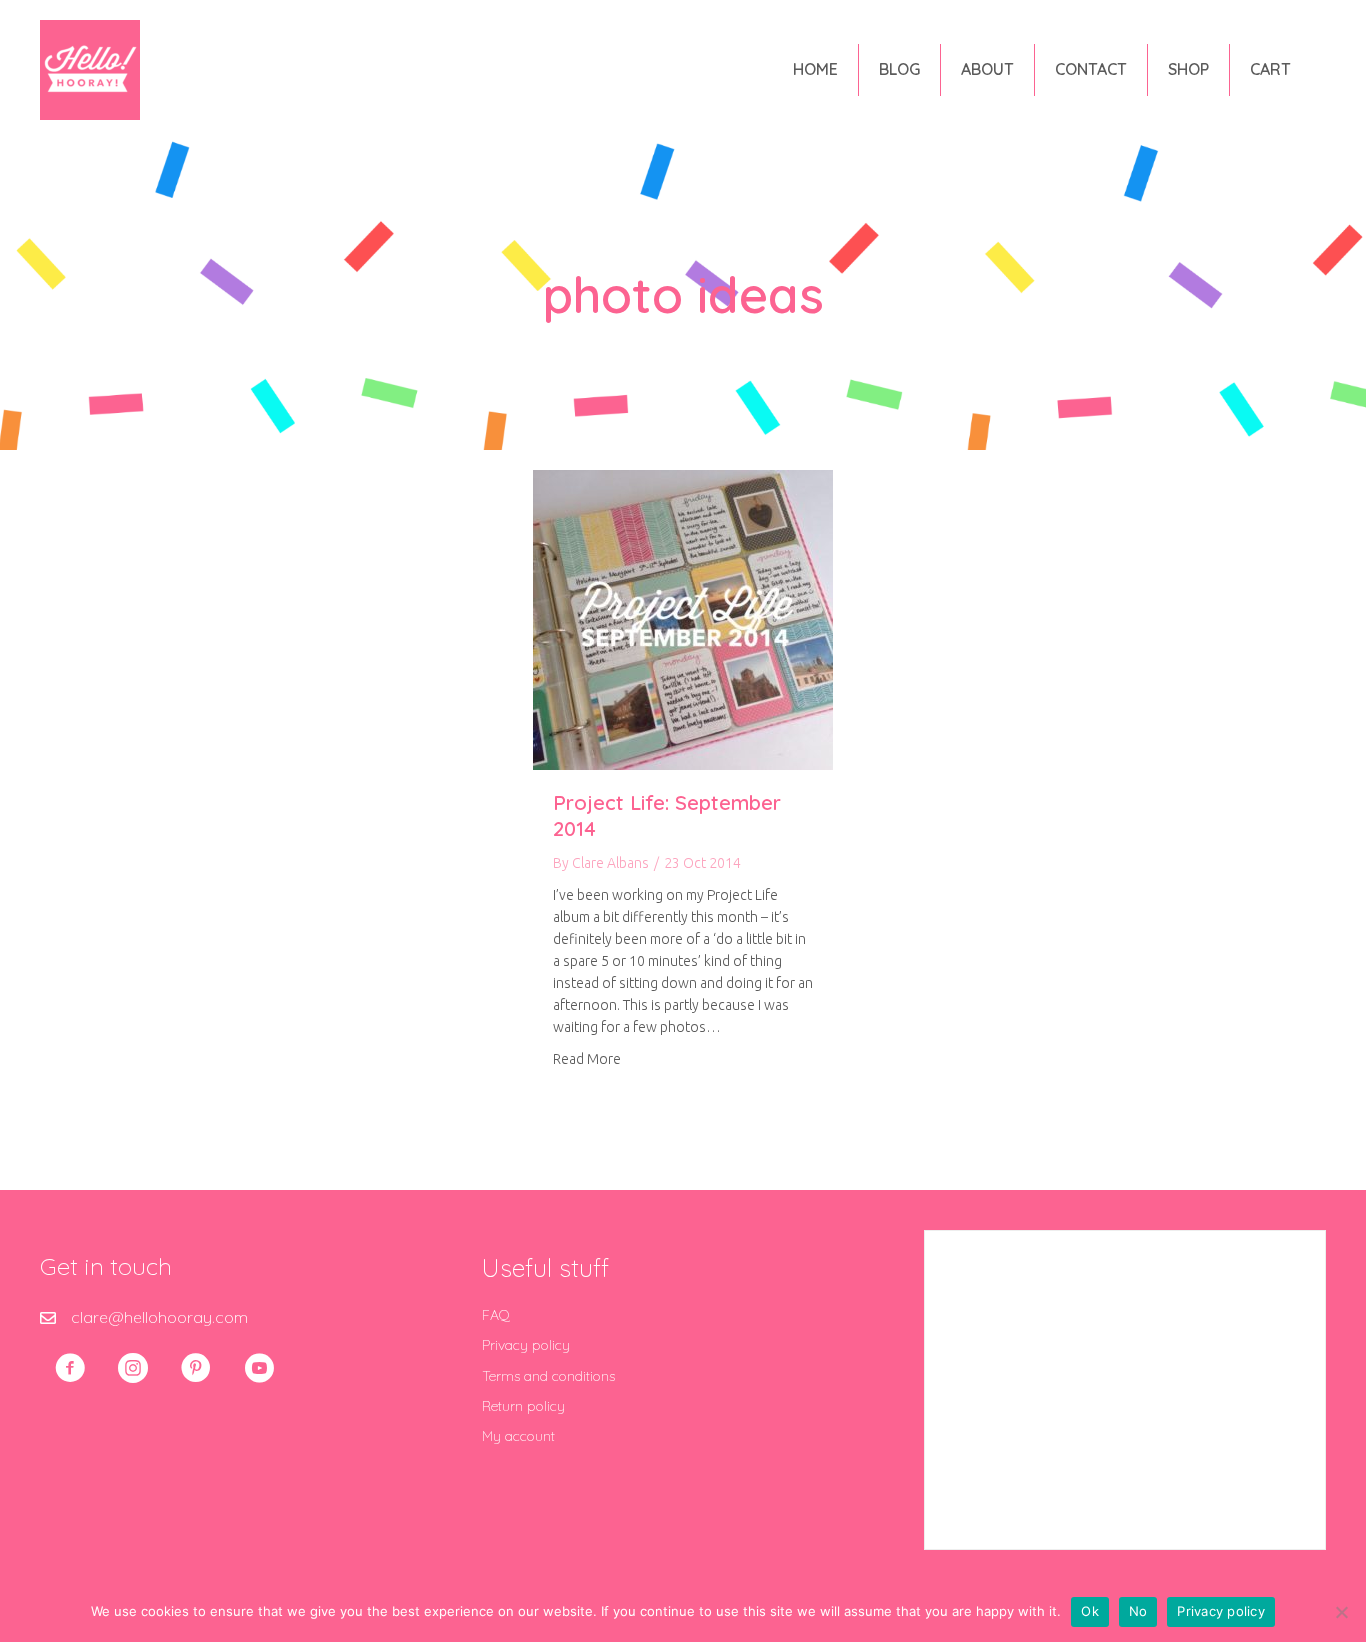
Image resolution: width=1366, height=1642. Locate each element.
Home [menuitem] (815, 69)
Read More (587, 1058)
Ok (1090, 1611)
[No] (1341, 1612)
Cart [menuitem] (1270, 69)
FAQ (496, 1315)
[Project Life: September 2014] (683, 618)
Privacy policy (526, 1345)
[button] (70, 1368)
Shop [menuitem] (1188, 69)
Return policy (523, 1406)
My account (518, 1436)
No (1138, 1611)
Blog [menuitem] (899, 69)
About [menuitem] (987, 69)
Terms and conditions (548, 1376)
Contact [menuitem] (1091, 69)
